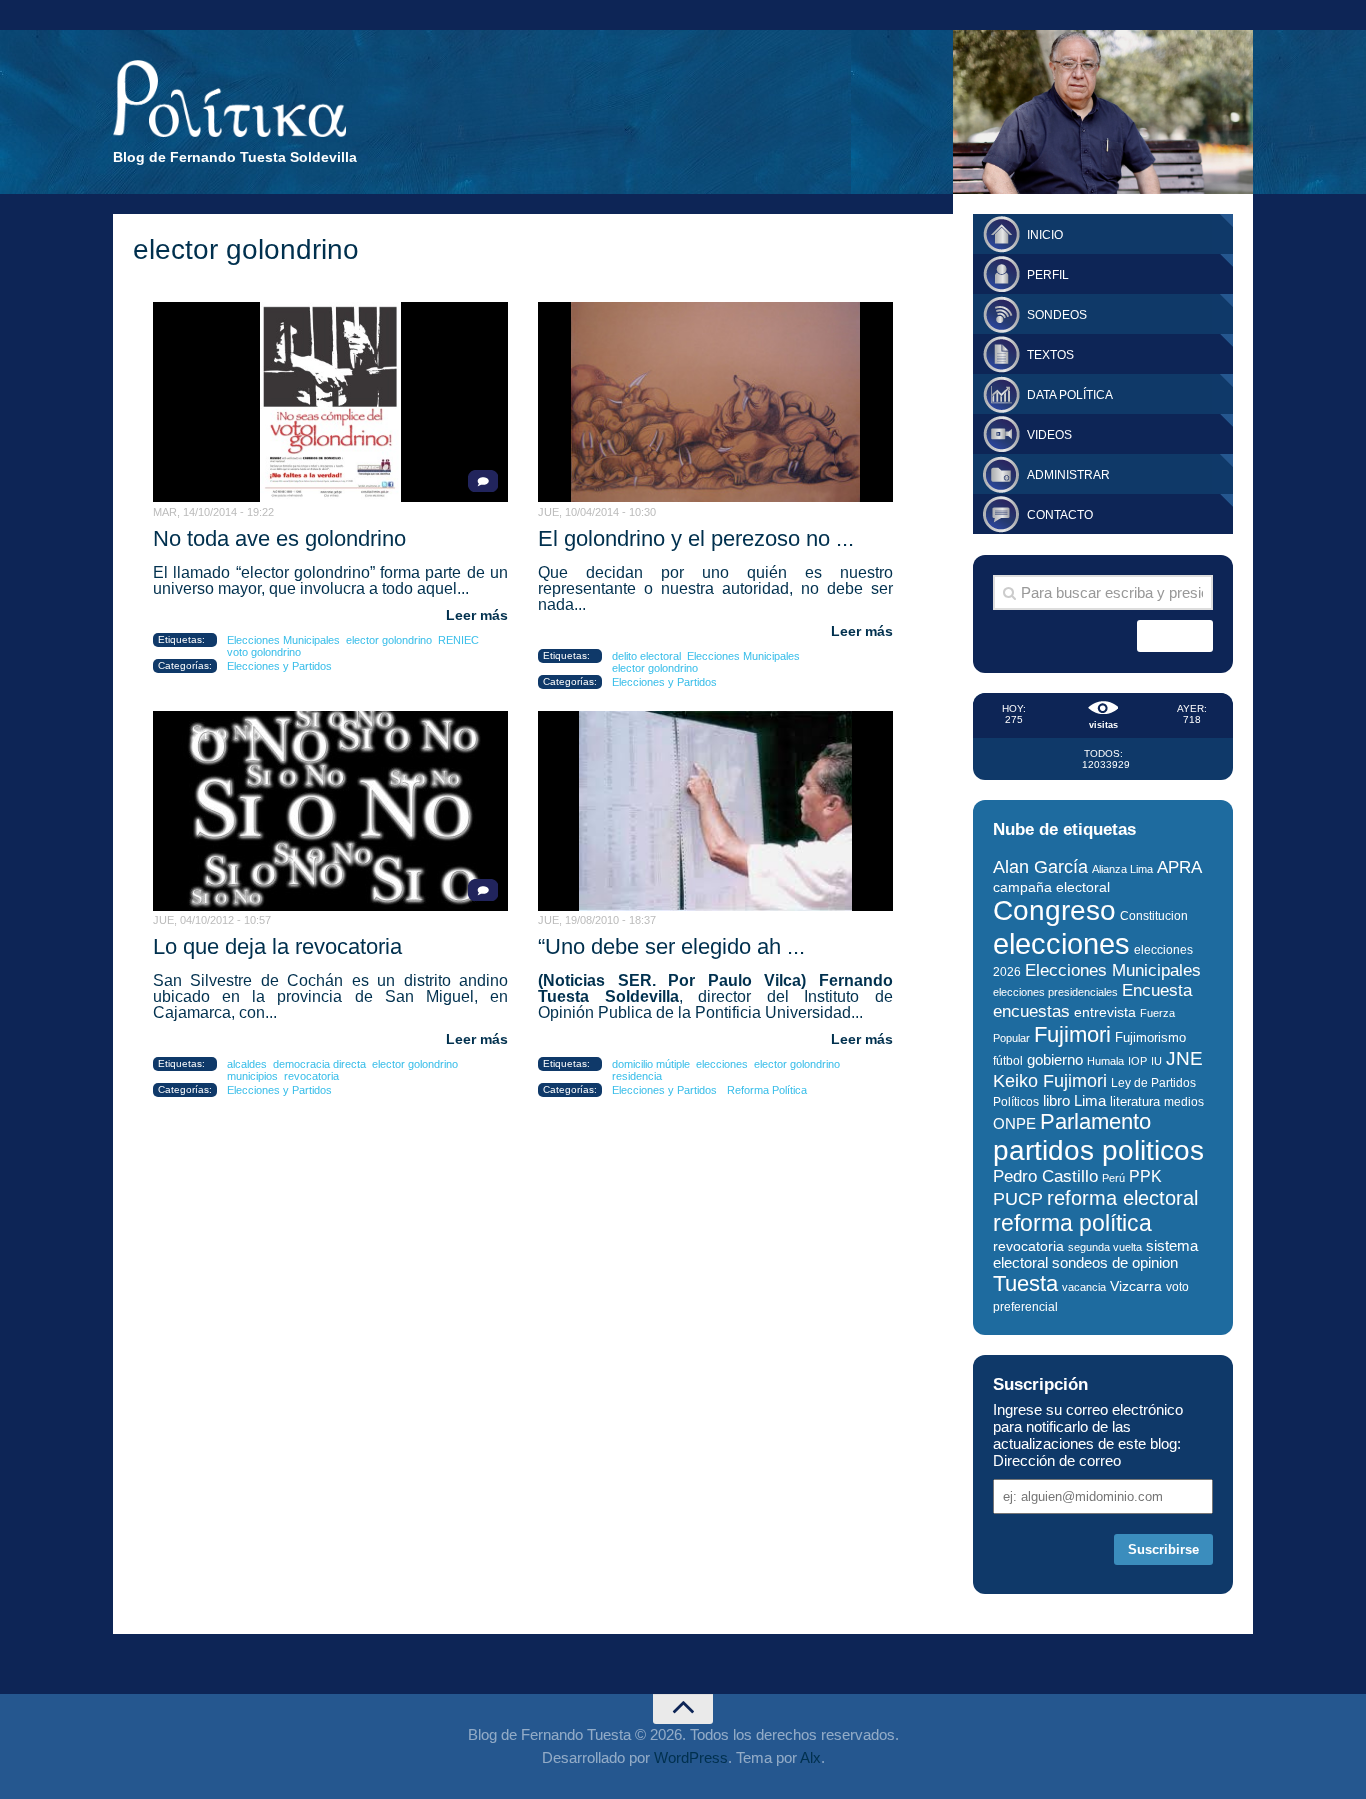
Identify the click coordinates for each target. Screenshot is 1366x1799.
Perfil (1048, 275)
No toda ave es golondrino (279, 538)
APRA (1179, 867)
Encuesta (1157, 990)
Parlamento (1095, 1121)
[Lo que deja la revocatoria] (330, 811)
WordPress (691, 1757)
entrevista (1105, 1012)
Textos (1050, 355)
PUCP (1018, 1199)
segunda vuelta (1105, 1247)
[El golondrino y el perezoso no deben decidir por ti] (715, 402)
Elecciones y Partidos (279, 666)
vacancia (1084, 1287)
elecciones (722, 1064)
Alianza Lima (1122, 869)
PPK (1145, 1176)
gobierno (1055, 1059)
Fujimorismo (1150, 1037)
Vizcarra (1136, 1286)
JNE (1184, 1058)
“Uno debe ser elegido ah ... (671, 946)
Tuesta (1025, 1283)
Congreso (1054, 910)
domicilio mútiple (651, 1064)
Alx (810, 1757)
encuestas (1031, 1011)
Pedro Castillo (1045, 1176)
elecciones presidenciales (1055, 992)
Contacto (1060, 515)
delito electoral (646, 656)
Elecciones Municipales (283, 640)
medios (1184, 1102)
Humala (1105, 1061)
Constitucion (1154, 915)
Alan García (1040, 867)
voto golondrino (264, 652)
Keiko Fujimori (1050, 1080)
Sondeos (1057, 315)
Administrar (1068, 475)
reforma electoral (1122, 1198)
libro (1056, 1101)
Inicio (1045, 235)
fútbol (1008, 1061)
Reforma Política (767, 1090)
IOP (1137, 1061)
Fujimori (1072, 1034)
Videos (1049, 435)
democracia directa (319, 1064)
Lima (1090, 1100)
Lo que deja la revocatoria (277, 946)
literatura (1135, 1101)
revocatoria (311, 1076)
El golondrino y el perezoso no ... (696, 538)
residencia (637, 1076)
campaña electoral (1051, 887)
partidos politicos (1098, 1150)
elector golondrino (389, 640)
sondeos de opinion (1115, 1263)
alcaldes (247, 1064)
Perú (1113, 1178)
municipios (252, 1076)
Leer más (477, 615)
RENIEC (458, 640)
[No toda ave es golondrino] (330, 402)
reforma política (1072, 1223)
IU (1156, 1061)
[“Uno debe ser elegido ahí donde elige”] (715, 811)
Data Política (1070, 395)
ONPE (1014, 1123)
